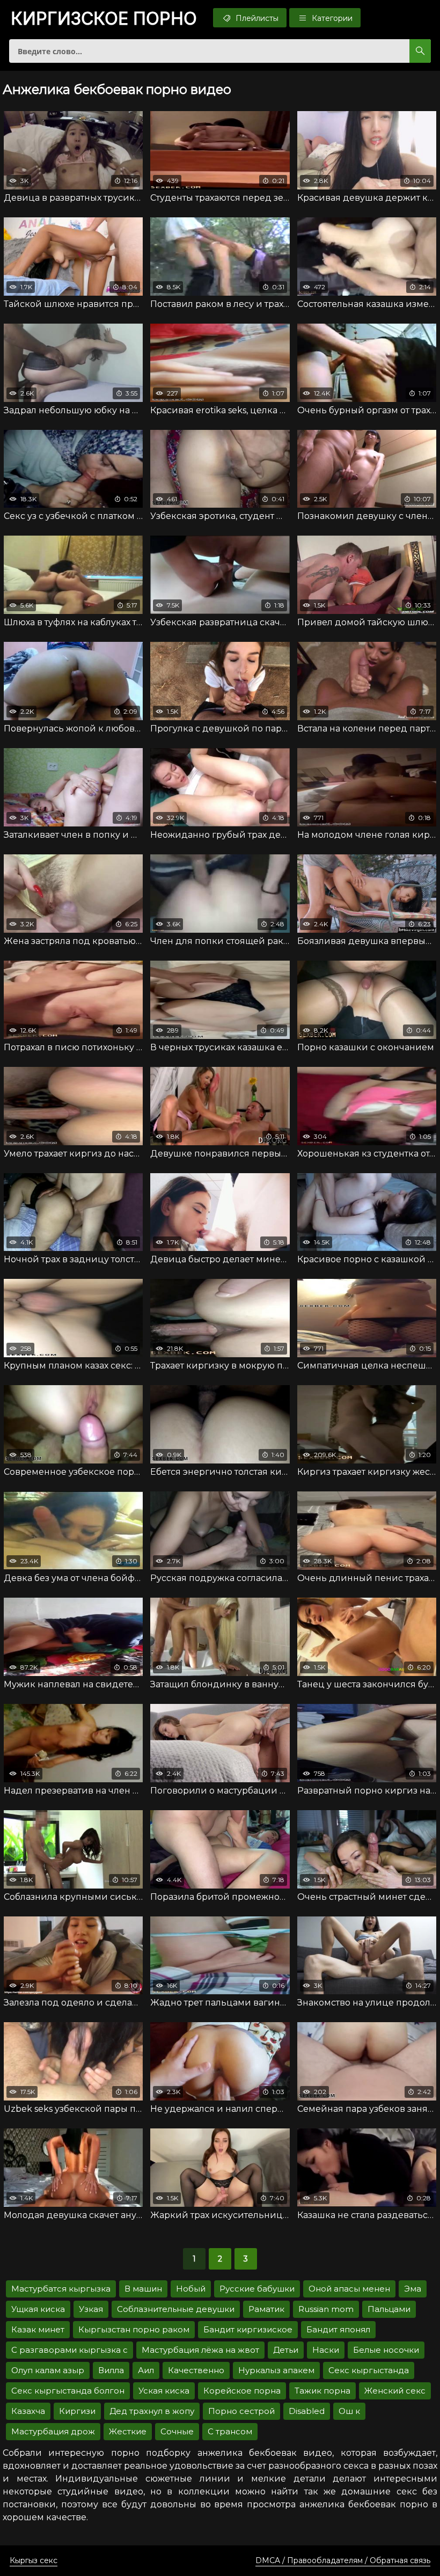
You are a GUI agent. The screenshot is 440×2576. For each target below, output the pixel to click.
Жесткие (128, 2431)
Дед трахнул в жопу (152, 2411)
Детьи (286, 2350)
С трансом (230, 2431)
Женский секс (395, 2391)
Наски (326, 2350)
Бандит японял (338, 2329)
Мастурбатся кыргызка (61, 2289)
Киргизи (77, 2411)
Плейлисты (256, 18)
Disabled (307, 2411)
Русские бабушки (257, 2289)
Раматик (266, 2309)
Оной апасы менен (349, 2289)
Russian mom (326, 2309)
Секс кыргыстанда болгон (68, 2391)
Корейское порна (242, 2391)
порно (104, 19)
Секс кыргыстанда (369, 2370)
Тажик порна (322, 2391)
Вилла (111, 2370)
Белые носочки (386, 2350)
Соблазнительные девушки (176, 2309)
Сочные (177, 2431)
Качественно (196, 2370)
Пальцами (389, 2309)
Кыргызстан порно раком (134, 2329)
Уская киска (164, 2391)
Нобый (191, 2289)
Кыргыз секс (34, 2560)
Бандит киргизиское (248, 2329)
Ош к (349, 2411)
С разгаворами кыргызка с (69, 2350)
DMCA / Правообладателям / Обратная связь (343, 2560)
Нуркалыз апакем (276, 2370)
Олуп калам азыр (48, 2370)
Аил (146, 2370)
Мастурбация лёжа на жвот (200, 2350)
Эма (413, 2289)
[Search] (420, 51)
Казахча (28, 2411)
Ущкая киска (38, 2309)
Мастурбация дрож (53, 2431)
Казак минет (38, 2329)
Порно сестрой (241, 2411)
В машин (143, 2289)
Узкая (91, 2309)
